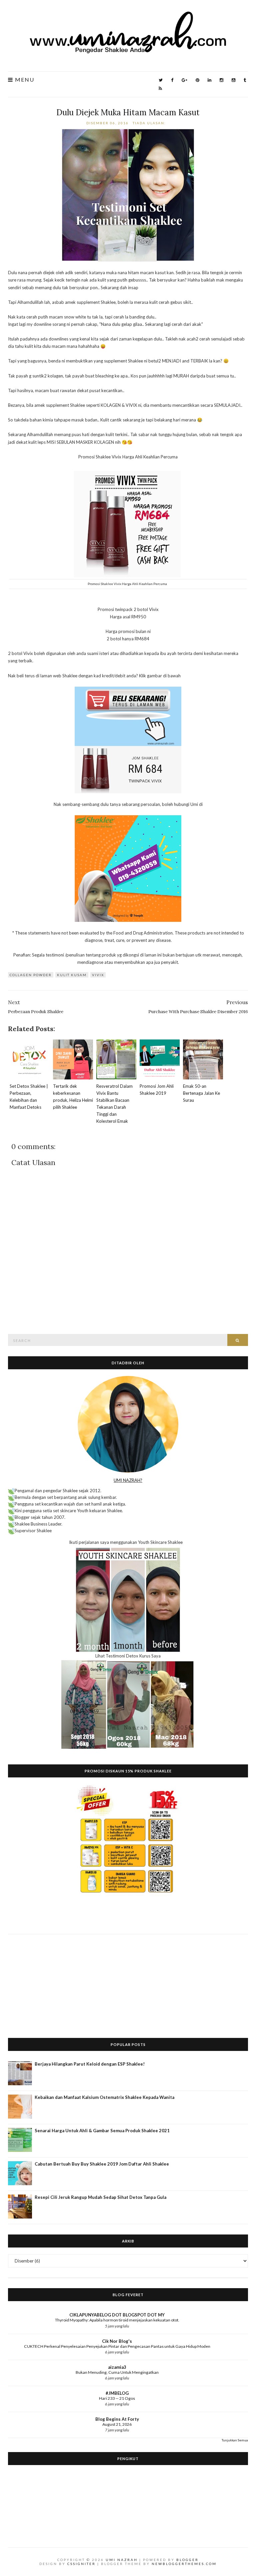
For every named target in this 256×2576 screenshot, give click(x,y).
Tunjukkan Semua (235, 2440)
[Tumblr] (245, 80)
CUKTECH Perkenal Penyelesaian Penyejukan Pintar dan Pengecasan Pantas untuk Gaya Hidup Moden (117, 2346)
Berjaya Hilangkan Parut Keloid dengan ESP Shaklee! (90, 2064)
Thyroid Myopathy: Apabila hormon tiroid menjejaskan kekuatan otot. (117, 2320)
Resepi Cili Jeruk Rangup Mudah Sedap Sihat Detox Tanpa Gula (100, 2197)
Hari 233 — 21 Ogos (117, 2398)
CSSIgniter (81, 2564)
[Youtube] (233, 80)
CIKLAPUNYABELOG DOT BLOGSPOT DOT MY (117, 2315)
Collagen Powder (31, 975)
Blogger (187, 2560)
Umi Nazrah (122, 2560)
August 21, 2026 (117, 2424)
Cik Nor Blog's (117, 2341)
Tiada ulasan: (150, 123)
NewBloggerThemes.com (184, 2564)
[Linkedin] (209, 80)
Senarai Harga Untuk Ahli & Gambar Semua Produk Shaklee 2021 (102, 2131)
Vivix (98, 975)
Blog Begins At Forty (117, 2419)
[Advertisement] (128, 1981)
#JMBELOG (117, 2393)
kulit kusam (72, 975)
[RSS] (160, 88)
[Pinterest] (197, 80)
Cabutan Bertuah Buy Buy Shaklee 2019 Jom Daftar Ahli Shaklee (102, 2164)
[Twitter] (161, 80)
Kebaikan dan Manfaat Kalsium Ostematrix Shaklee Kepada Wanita (104, 2097)
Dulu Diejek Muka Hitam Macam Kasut (128, 112)
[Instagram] (221, 80)
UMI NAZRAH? (128, 1480)
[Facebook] (172, 80)
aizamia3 (117, 2367)
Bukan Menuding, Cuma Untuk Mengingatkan (117, 2372)
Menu (24, 80)
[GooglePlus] (184, 80)
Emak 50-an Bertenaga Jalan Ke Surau (201, 1093)
